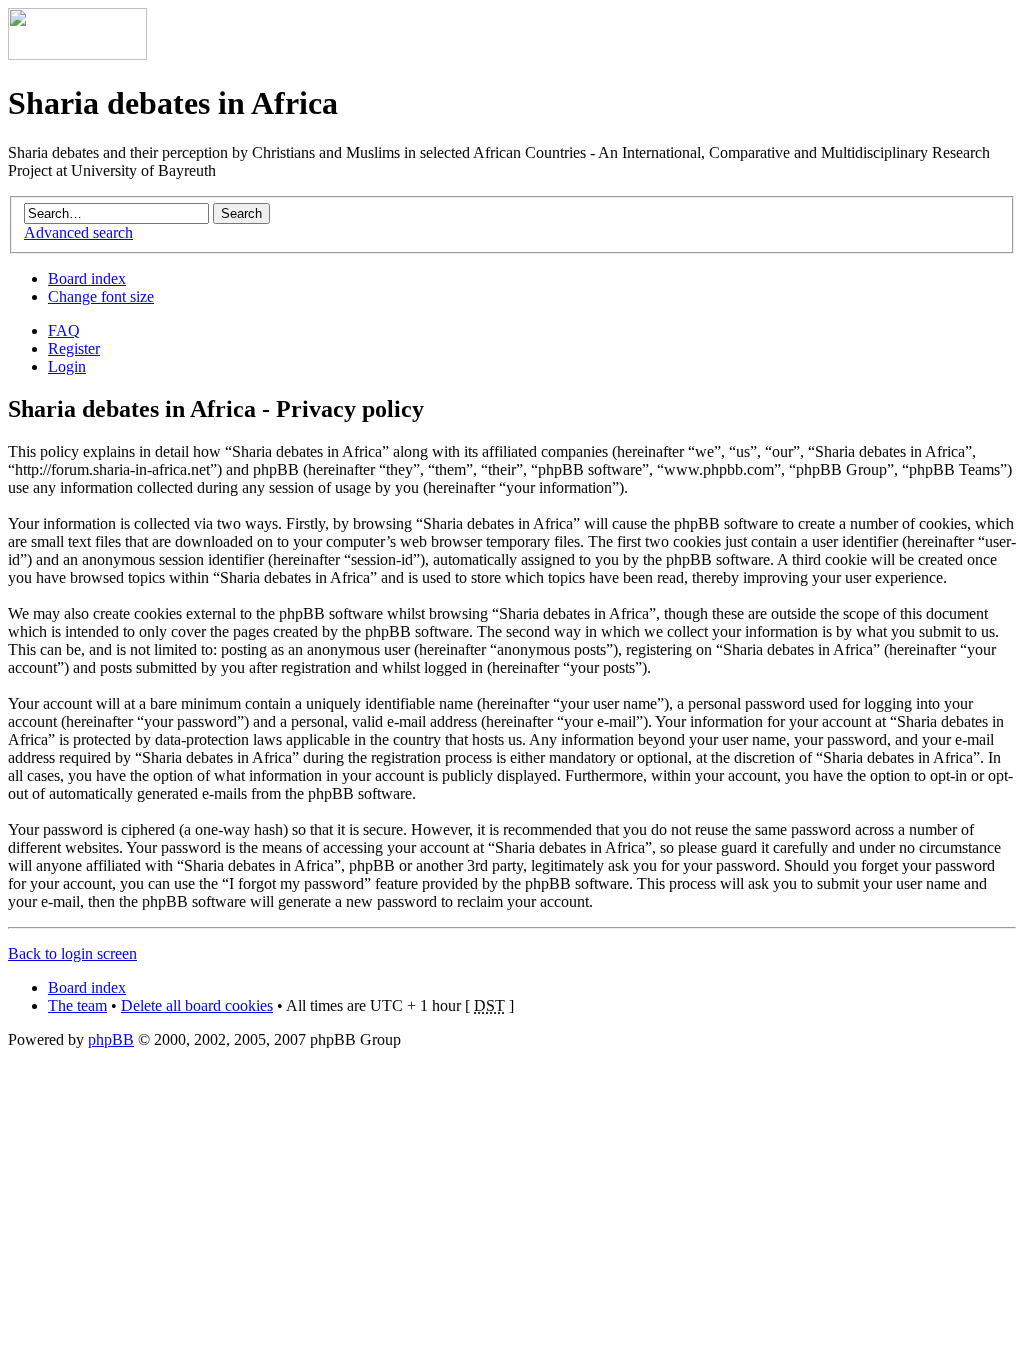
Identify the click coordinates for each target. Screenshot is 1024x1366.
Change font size (101, 296)
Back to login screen (72, 953)
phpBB (111, 1039)
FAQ (64, 330)
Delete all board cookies (197, 1005)
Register (74, 348)
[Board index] (77, 54)
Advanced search (78, 232)
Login (67, 366)
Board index (87, 278)
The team (77, 1005)
